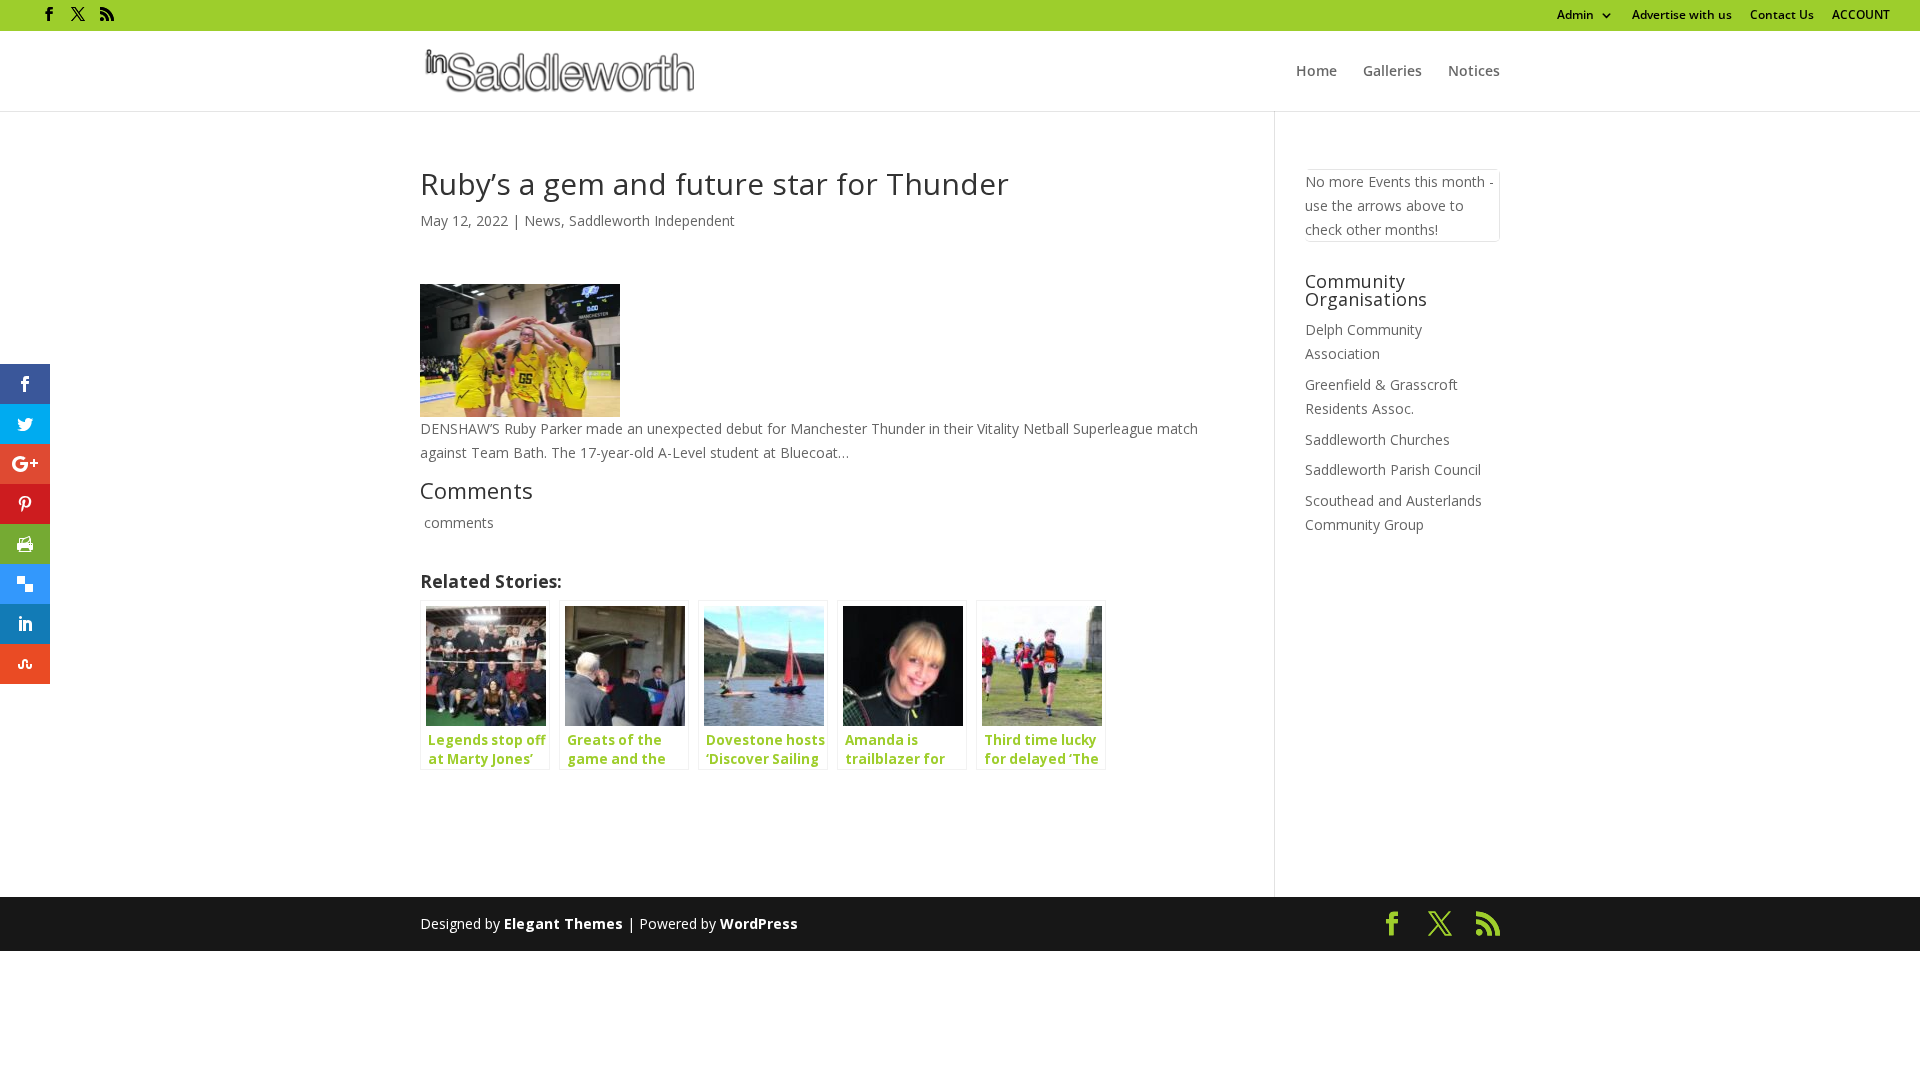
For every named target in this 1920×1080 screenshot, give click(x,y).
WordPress (759, 923)
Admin (1575, 16)
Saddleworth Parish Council (1393, 469)
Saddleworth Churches (1377, 439)
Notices (1474, 72)
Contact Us (1782, 16)
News (542, 220)
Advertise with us (1682, 16)
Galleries (1392, 72)
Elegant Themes (563, 923)
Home (1316, 72)
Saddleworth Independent (652, 220)
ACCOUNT (1861, 16)
